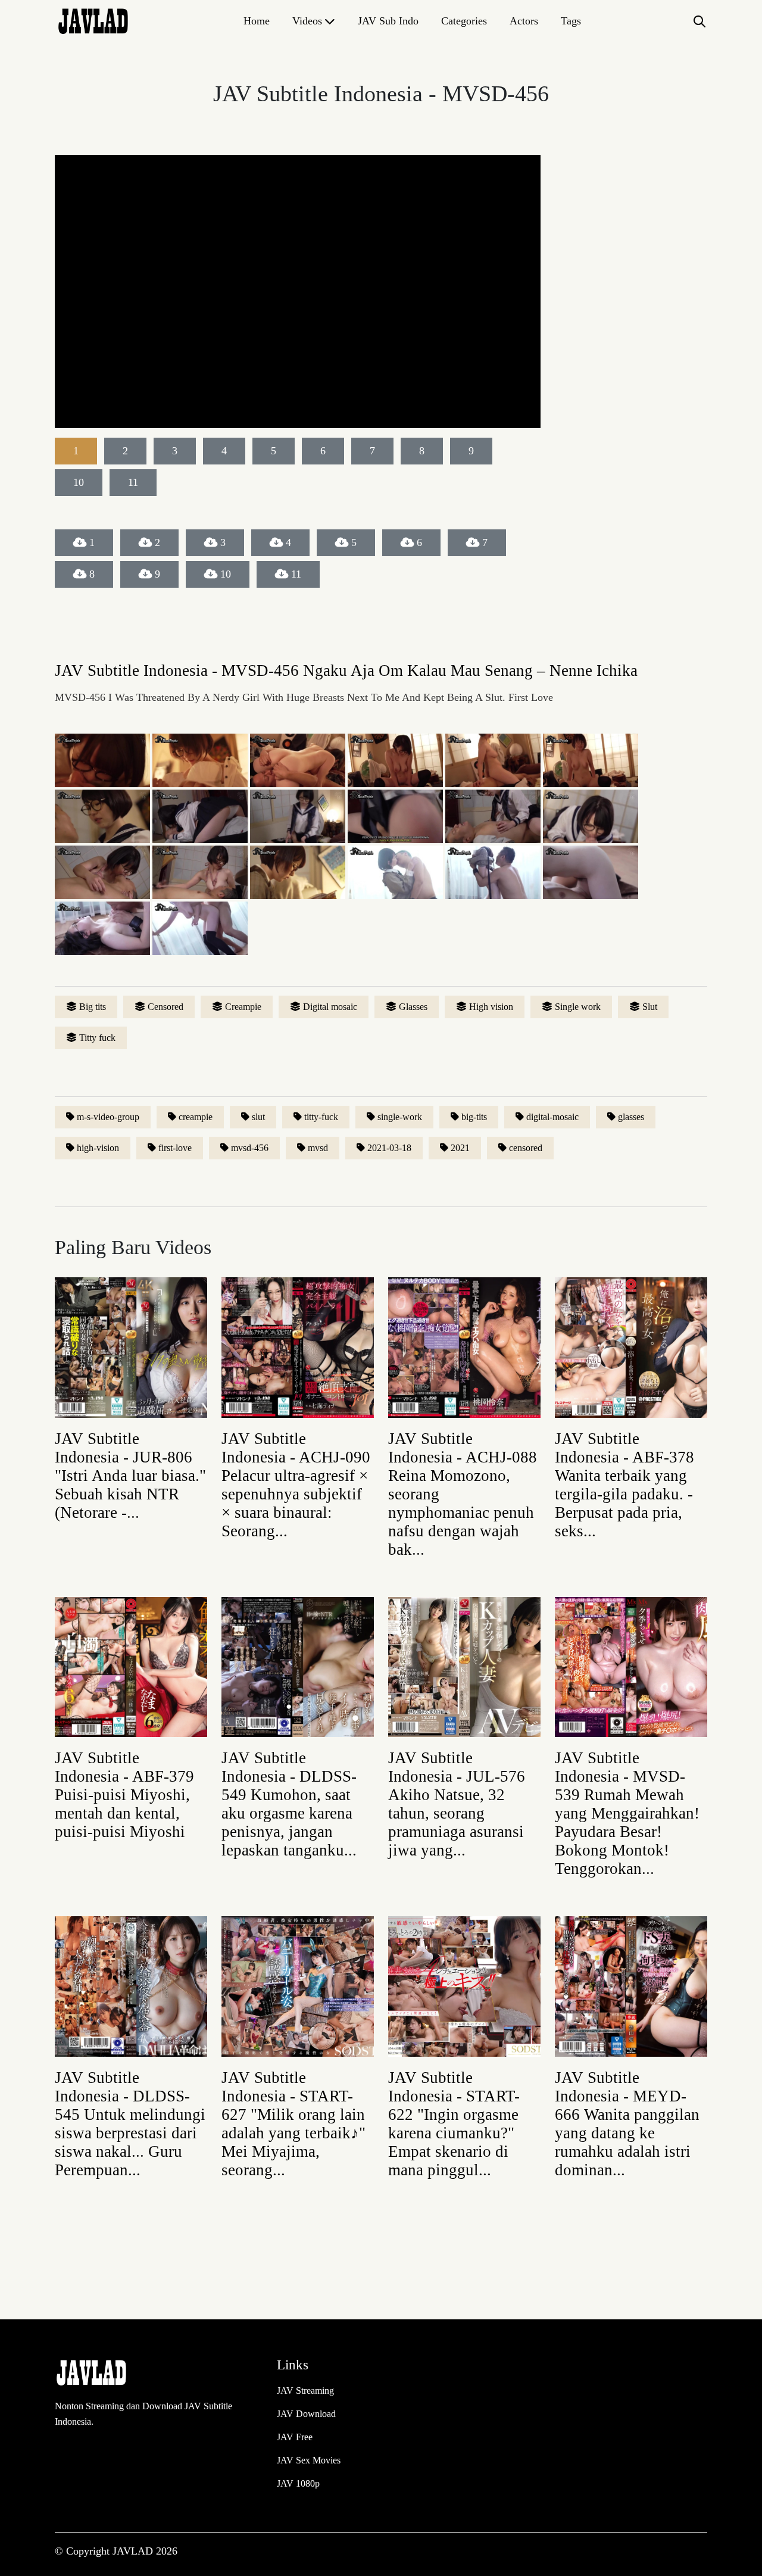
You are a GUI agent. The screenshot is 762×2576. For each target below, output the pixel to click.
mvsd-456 (250, 1148)
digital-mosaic (552, 1117)
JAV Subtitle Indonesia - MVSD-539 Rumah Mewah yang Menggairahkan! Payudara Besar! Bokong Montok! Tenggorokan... (627, 1813)
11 (296, 574)
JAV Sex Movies (309, 2460)
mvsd (318, 1148)
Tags (571, 21)
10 (226, 574)
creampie (196, 1117)
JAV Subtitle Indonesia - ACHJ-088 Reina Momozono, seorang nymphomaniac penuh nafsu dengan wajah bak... (463, 1494)
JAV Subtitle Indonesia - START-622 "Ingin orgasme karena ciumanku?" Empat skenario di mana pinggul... (454, 2124)
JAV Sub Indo (388, 21)
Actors (524, 21)
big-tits (474, 1117)
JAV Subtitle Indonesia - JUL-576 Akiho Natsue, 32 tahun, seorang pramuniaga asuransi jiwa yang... (457, 1804)
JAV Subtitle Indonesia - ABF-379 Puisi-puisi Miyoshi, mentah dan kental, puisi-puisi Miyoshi (124, 1795)
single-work (400, 1117)
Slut (650, 1007)
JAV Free (295, 2437)
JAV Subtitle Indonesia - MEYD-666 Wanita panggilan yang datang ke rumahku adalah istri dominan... (627, 2124)
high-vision (98, 1148)
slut (258, 1117)
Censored (165, 1007)
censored (526, 1148)
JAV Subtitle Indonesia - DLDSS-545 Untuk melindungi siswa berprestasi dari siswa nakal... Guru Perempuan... (130, 2124)
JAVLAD (134, 2551)
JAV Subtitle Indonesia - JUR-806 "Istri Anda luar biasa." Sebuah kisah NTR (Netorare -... (130, 1476)
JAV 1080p (298, 2483)
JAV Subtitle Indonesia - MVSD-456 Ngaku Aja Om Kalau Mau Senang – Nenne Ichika (346, 670)
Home (257, 21)
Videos (307, 21)
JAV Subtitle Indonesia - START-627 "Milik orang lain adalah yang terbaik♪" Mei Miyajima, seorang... (293, 2124)
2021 (460, 1148)
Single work (578, 1007)
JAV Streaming (305, 2391)
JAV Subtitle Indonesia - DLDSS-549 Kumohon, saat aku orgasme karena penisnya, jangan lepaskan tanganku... (289, 1804)
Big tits (93, 1007)
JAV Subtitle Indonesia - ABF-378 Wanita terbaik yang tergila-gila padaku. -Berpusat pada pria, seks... (624, 1485)
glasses (631, 1117)
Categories (464, 21)
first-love (175, 1148)
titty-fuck (321, 1117)
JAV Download (306, 2414)
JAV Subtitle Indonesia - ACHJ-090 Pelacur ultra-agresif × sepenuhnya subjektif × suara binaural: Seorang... (296, 1485)
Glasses (413, 1007)
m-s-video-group (108, 1117)
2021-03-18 (389, 1148)
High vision (491, 1007)
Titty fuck (97, 1038)
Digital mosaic (330, 1007)
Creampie (243, 1007)
